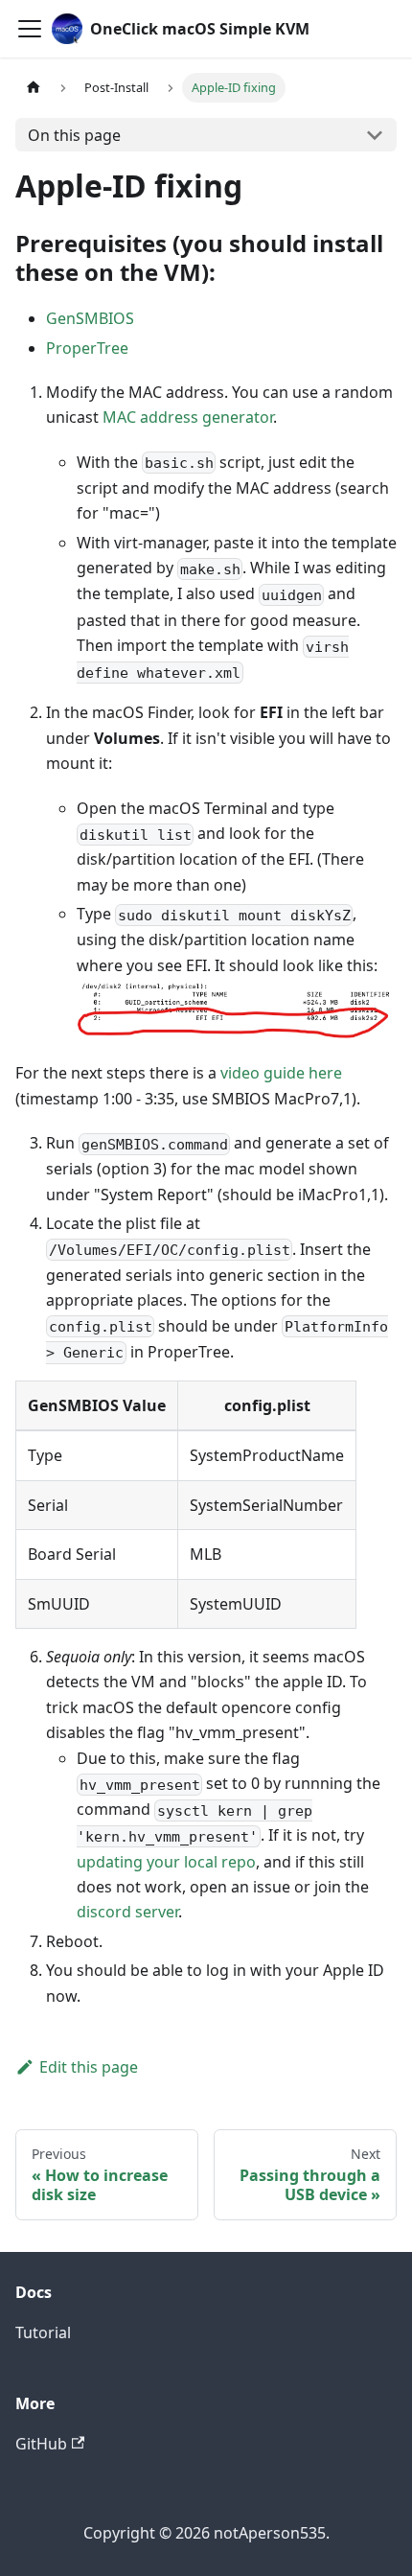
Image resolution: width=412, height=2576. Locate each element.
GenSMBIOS (90, 318)
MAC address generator (188, 417)
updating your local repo (166, 1862)
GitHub (41, 2444)
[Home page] (34, 88)
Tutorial (43, 2332)
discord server (127, 1912)
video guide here (281, 1073)
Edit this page (89, 2067)
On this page (74, 135)
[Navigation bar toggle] (30, 29)
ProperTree (87, 348)
